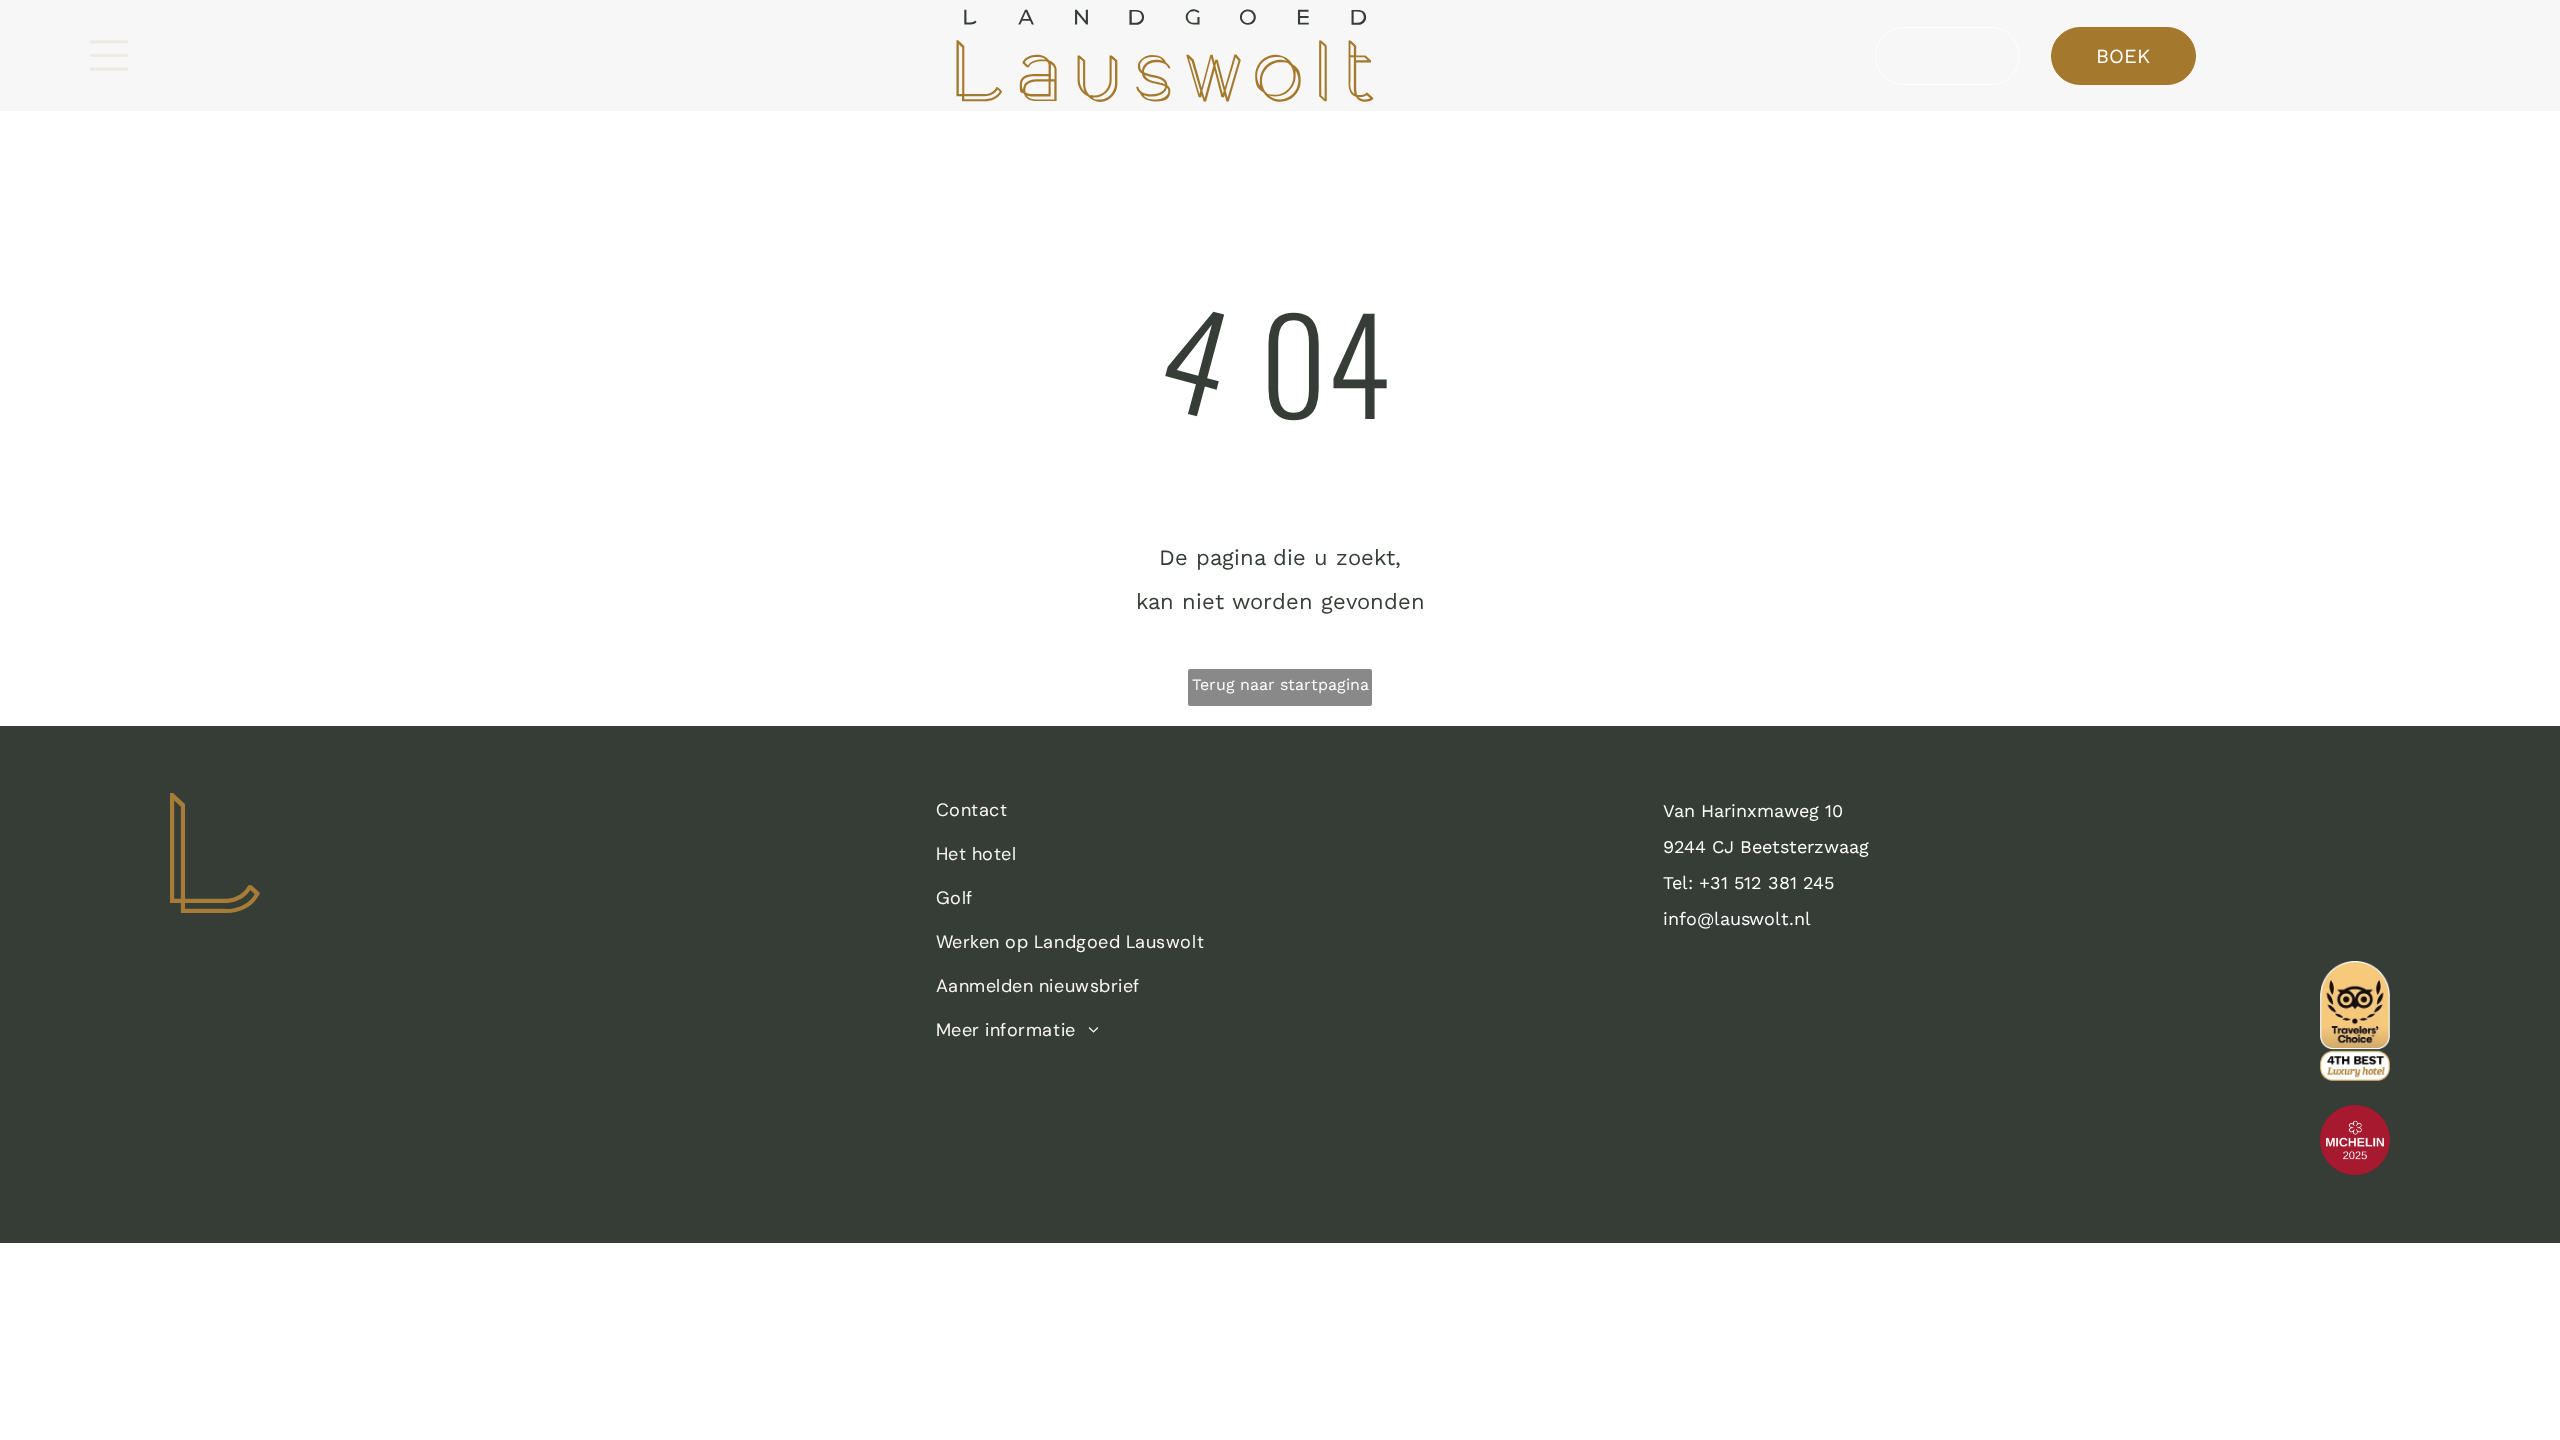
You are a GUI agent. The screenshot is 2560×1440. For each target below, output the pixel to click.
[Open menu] (109, 55)
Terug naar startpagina (1280, 684)
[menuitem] (1270, 815)
